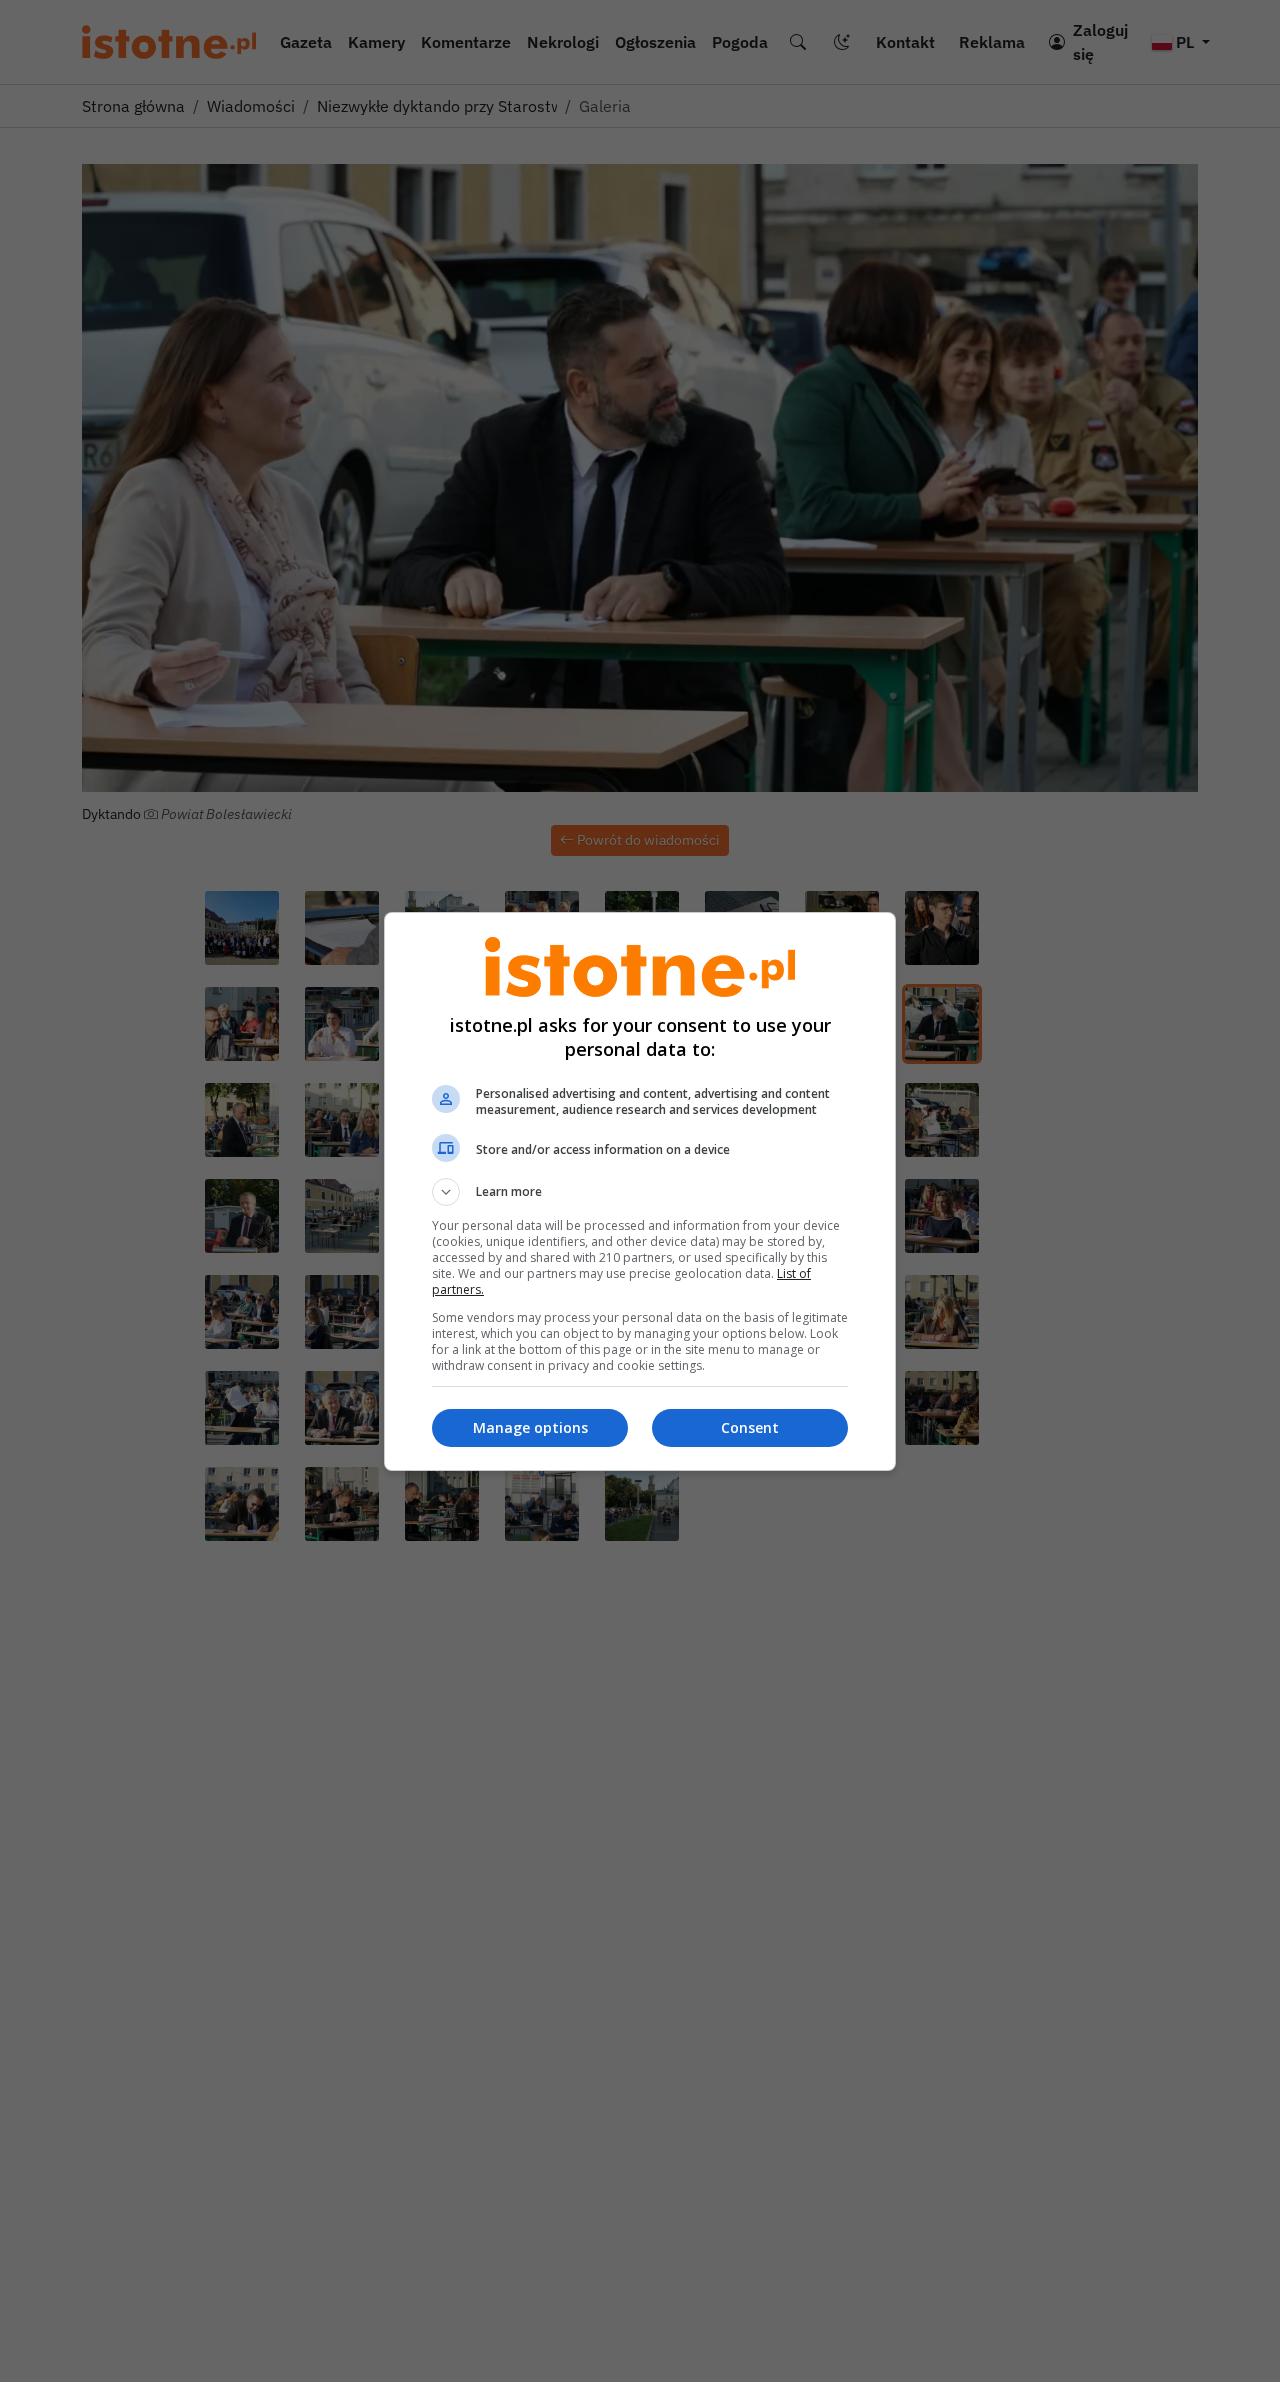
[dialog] (640, 1191)
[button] (640, 1192)
